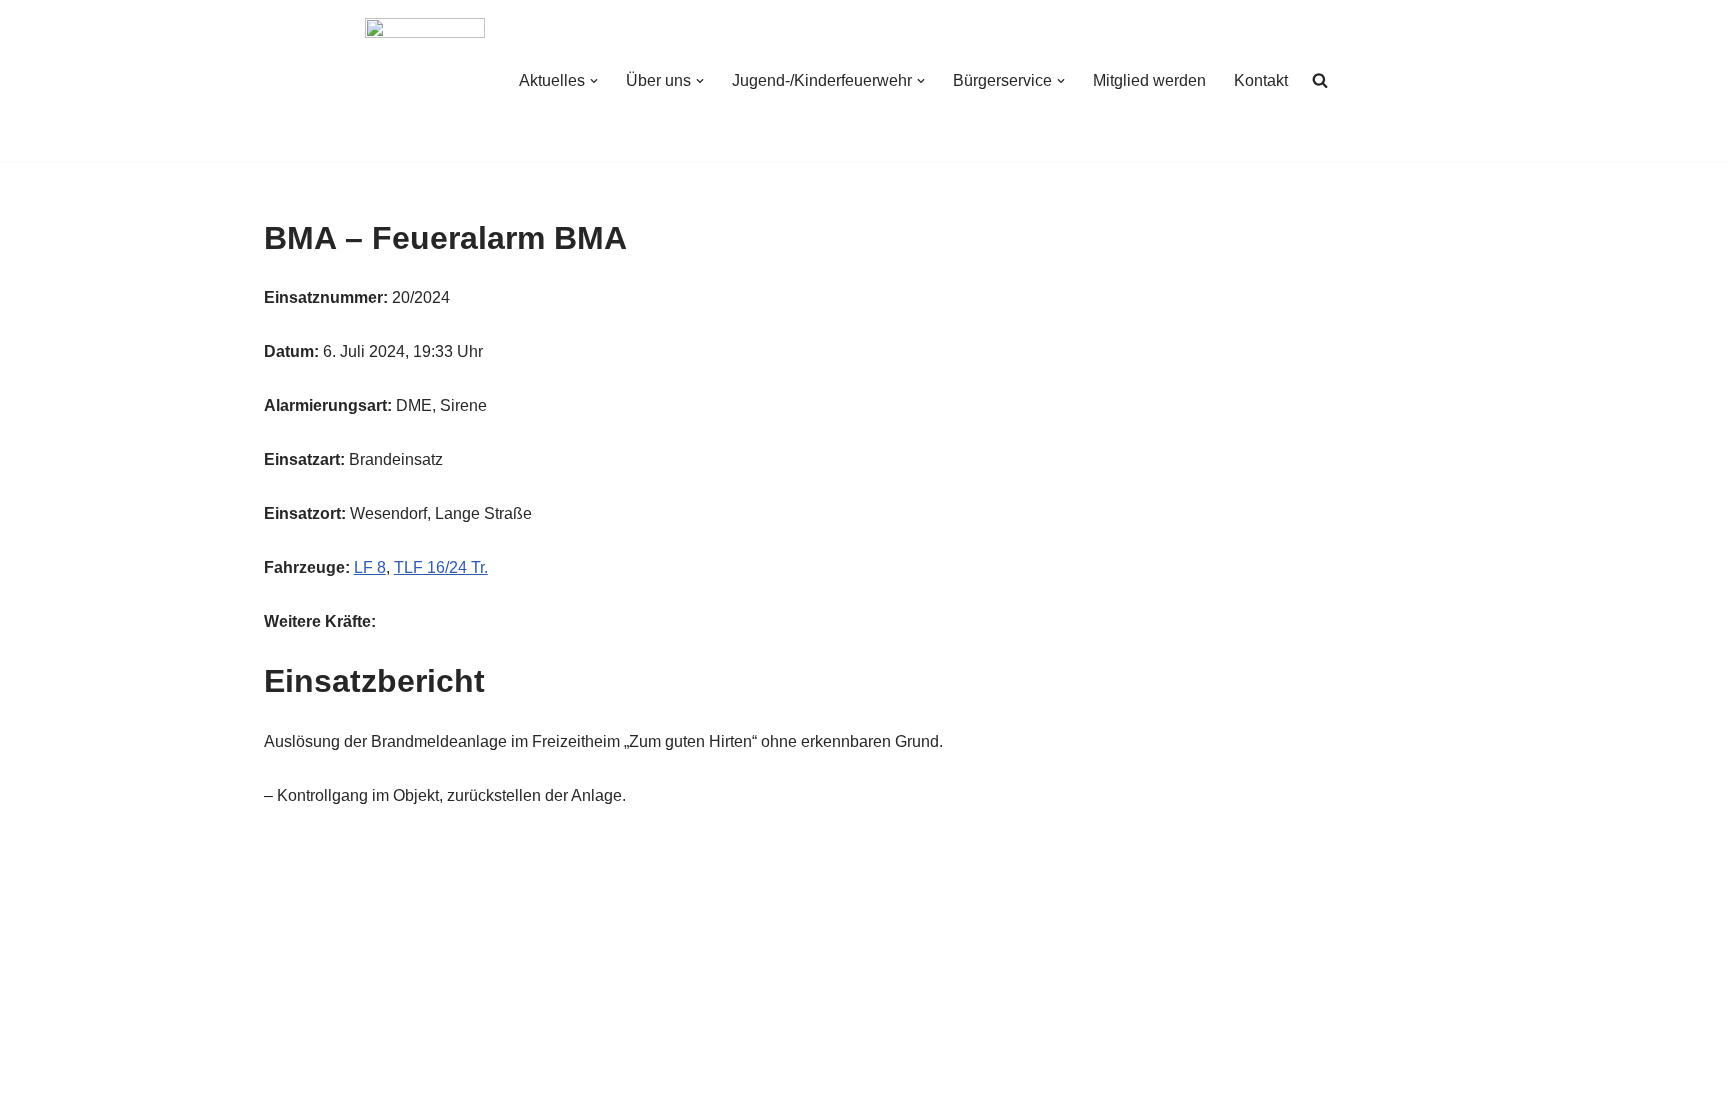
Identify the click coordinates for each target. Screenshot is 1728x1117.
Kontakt (1261, 80)
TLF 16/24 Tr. (441, 567)
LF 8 (370, 567)
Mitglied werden (1149, 80)
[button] (594, 81)
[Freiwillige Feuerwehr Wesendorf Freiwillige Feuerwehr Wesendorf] (425, 80)
